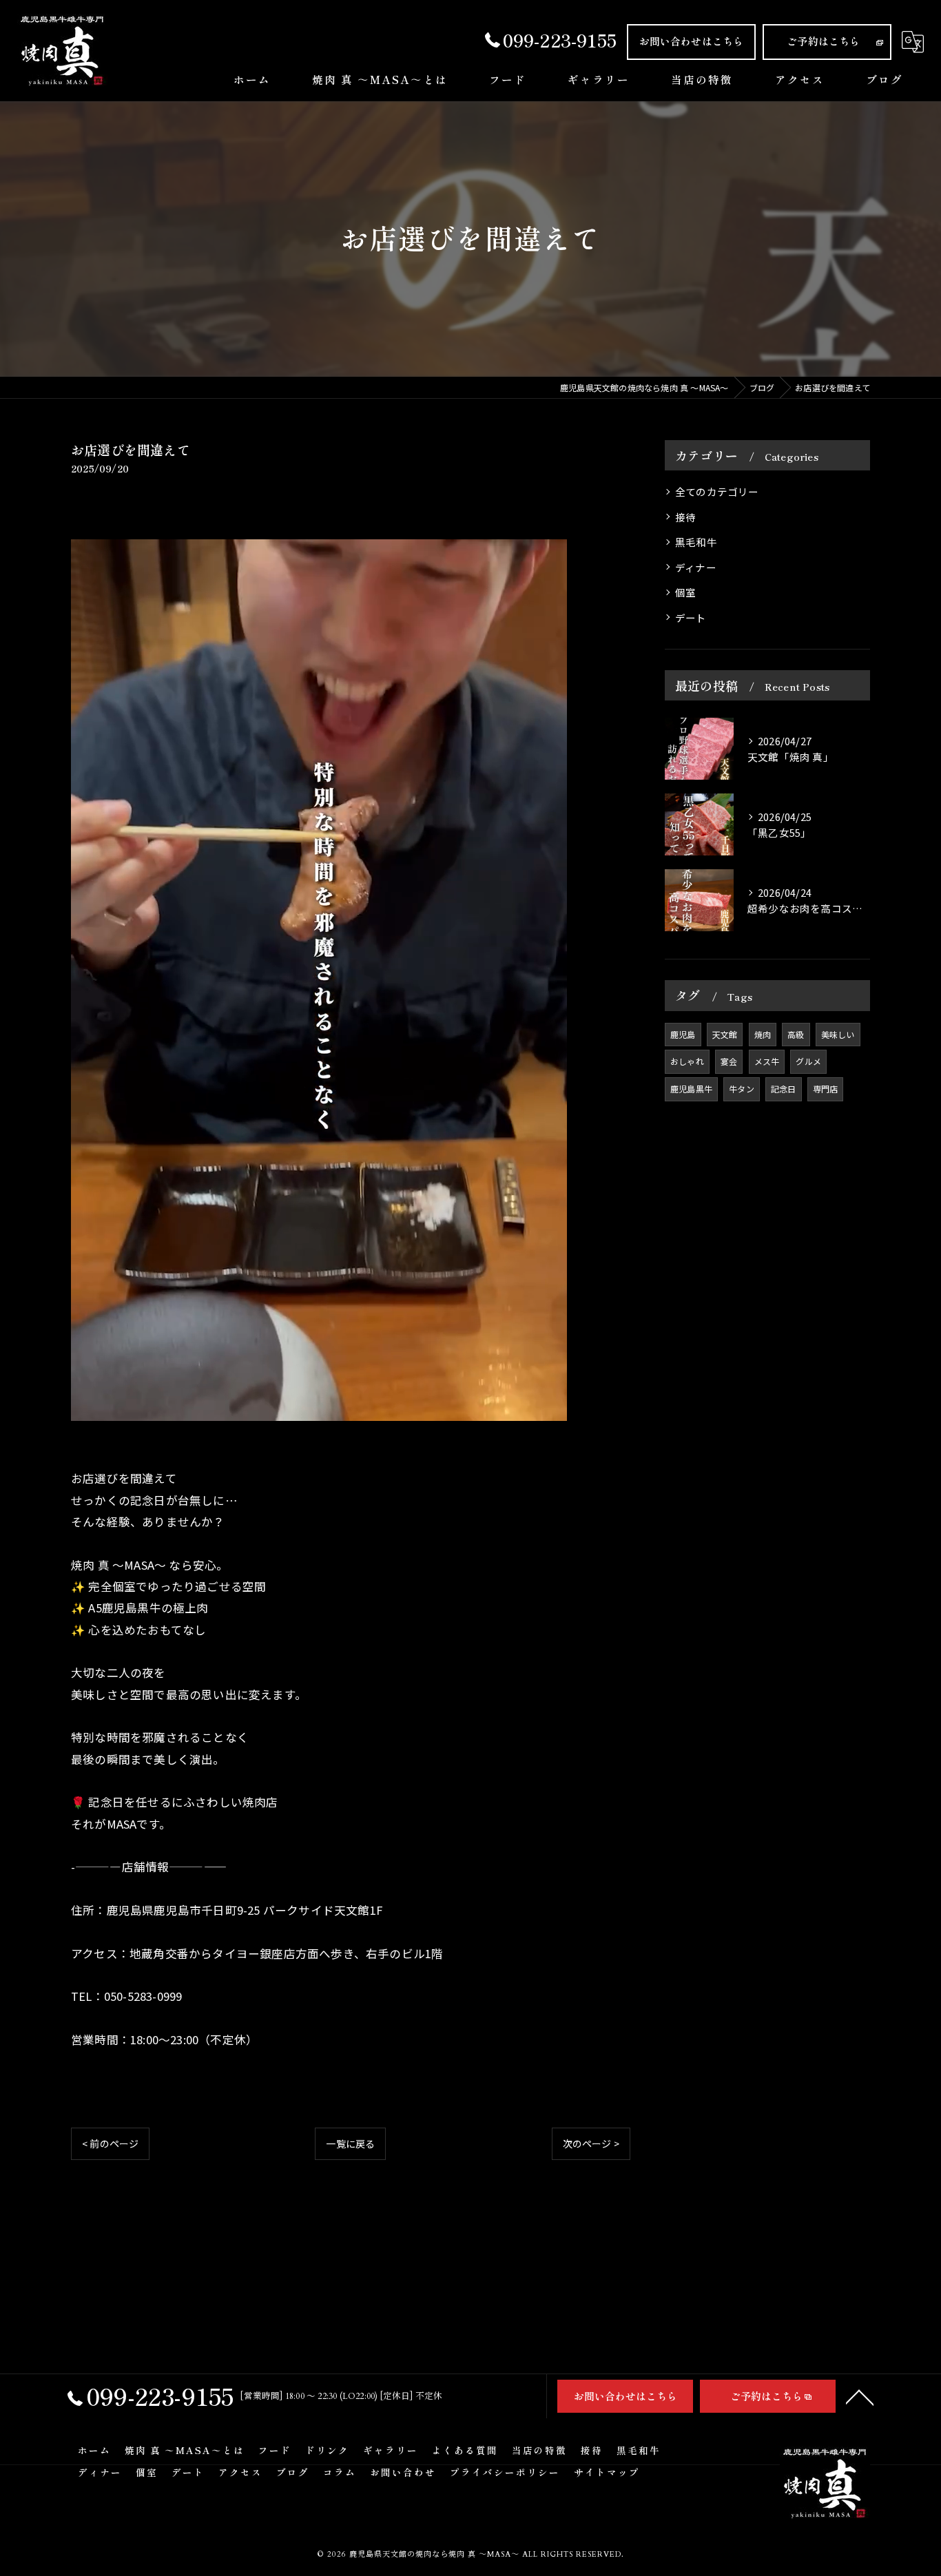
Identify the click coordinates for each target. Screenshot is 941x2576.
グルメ (808, 1061)
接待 (685, 517)
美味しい (838, 1034)
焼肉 (763, 1034)
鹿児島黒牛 (691, 1089)
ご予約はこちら (823, 41)
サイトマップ (607, 2472)
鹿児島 (683, 1034)
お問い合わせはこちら (692, 41)
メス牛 (767, 1061)
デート (691, 617)
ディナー (696, 567)
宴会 (729, 1061)
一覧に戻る (350, 2143)
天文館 (725, 1034)
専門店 (826, 1089)
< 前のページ (110, 2143)
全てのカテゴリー (717, 491)
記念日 (784, 1089)
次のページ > (591, 2143)
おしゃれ (687, 1061)
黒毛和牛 (696, 542)
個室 (685, 592)
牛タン (742, 1089)
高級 (796, 1034)
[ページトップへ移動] (860, 2396)
